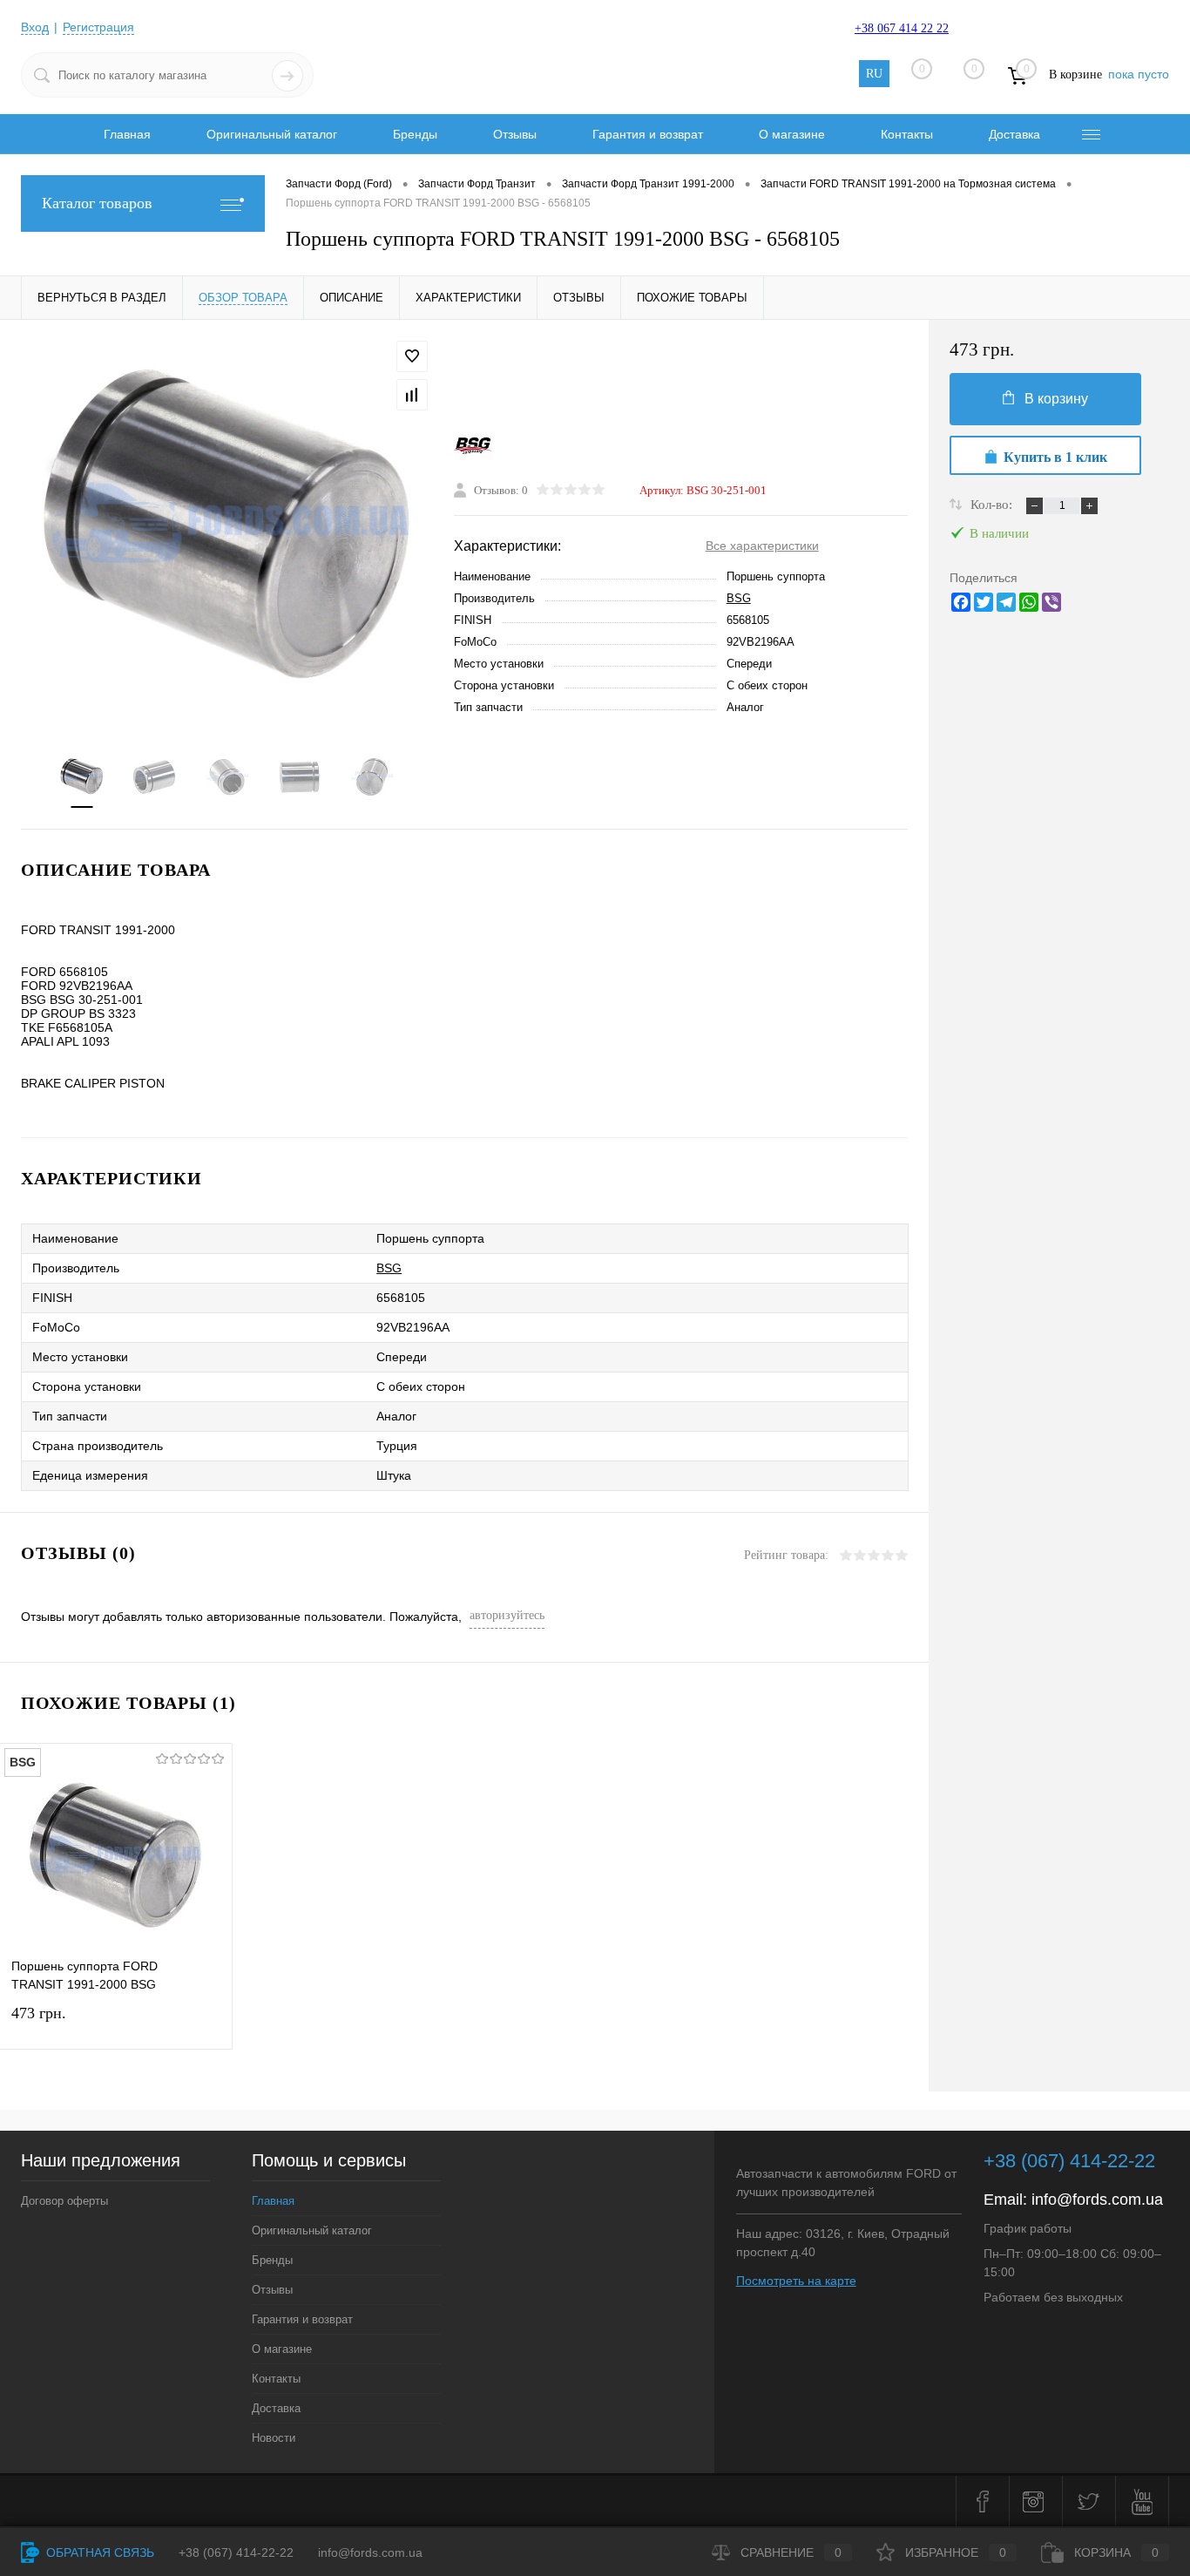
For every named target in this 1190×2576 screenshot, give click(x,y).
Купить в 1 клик (1055, 457)
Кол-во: (993, 505)
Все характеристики (762, 546)
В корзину (1056, 399)
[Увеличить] (227, 526)
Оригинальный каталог (272, 134)
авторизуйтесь (507, 1615)
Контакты (907, 134)
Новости (274, 2438)
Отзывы (515, 134)
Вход (35, 27)
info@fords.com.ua (1097, 2200)
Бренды (415, 134)
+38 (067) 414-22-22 (1069, 2161)
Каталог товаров (97, 203)
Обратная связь (98, 2552)
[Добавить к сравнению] (412, 395)
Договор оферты (64, 2201)
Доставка (1014, 134)
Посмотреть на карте (796, 2281)
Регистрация (98, 27)
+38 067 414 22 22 (902, 28)
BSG (739, 598)
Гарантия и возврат (648, 134)
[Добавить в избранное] (412, 356)
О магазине (792, 134)
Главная (127, 134)
